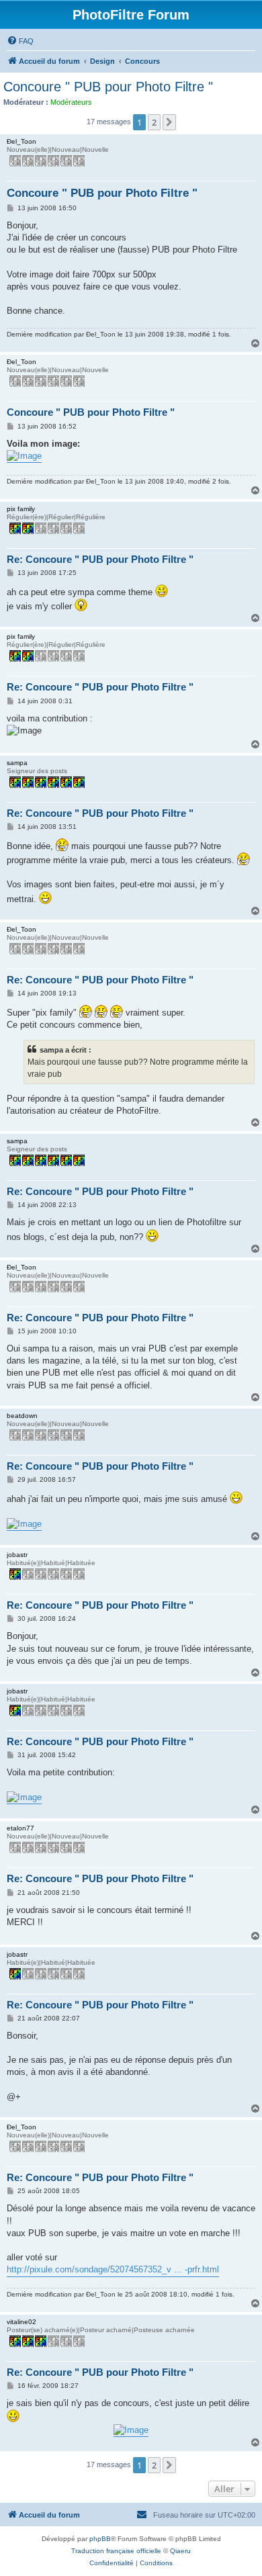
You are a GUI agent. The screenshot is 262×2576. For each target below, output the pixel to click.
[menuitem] (20, 41)
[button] (169, 122)
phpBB (100, 2539)
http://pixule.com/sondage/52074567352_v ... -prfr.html (113, 2269)
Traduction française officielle (116, 2551)
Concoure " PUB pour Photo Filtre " (108, 87)
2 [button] (154, 122)
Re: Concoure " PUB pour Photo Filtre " (100, 559)
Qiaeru (180, 2551)
